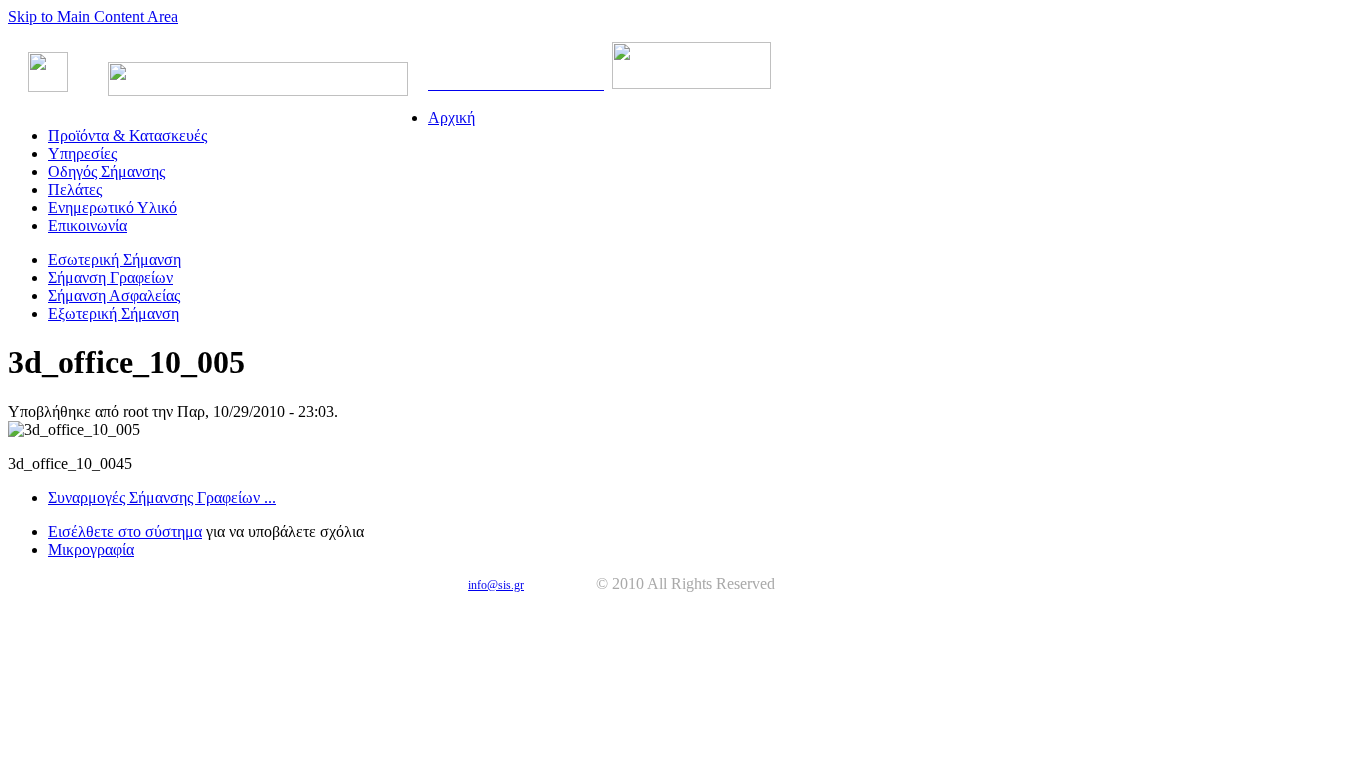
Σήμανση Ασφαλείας (114, 295)
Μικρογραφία (91, 549)
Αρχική (451, 117)
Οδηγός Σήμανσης (106, 171)
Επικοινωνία (87, 225)
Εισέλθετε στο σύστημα (125, 531)
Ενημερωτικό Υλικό (112, 207)
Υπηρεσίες (82, 153)
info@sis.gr (496, 585)
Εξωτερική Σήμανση (113, 313)
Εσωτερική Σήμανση (114, 259)
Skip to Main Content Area (93, 16)
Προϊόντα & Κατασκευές (127, 135)
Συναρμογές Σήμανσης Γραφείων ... (162, 497)
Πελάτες (75, 189)
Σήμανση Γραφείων (110, 277)
